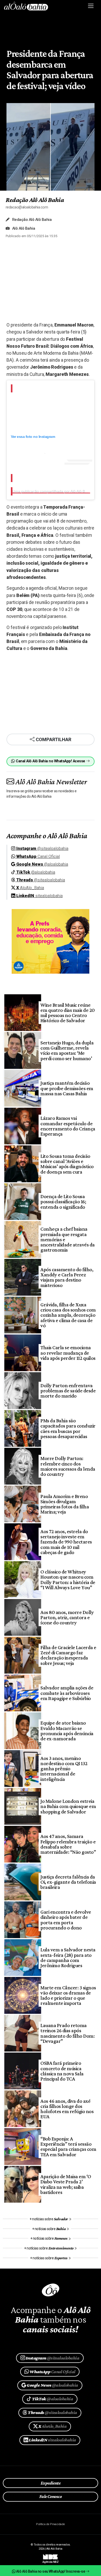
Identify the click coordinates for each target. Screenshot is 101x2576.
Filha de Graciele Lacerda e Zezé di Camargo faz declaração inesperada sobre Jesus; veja (68, 1655)
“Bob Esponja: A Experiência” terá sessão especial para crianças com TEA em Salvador (68, 2147)
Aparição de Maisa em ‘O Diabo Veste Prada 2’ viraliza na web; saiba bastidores (66, 2184)
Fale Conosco (51, 2496)
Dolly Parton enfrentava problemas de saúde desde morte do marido (68, 1391)
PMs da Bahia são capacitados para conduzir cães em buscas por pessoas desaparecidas (68, 1428)
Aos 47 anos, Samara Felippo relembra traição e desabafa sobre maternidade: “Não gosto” (68, 1844)
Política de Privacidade (50, 2524)
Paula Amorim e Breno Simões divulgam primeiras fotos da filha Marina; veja (65, 1504)
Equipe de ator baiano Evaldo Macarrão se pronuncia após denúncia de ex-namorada (67, 1731)
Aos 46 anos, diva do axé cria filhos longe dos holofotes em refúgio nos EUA (67, 2109)
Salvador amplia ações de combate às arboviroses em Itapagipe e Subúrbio (67, 1693)
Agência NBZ (51, 2560)
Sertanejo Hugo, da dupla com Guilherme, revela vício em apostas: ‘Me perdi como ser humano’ (67, 1050)
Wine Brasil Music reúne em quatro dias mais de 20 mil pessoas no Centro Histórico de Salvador (67, 1013)
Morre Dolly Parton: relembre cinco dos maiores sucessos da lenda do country (68, 1466)
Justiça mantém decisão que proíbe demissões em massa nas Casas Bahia (67, 1088)
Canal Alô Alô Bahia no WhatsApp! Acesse (51, 761)
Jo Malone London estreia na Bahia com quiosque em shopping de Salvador (68, 1806)
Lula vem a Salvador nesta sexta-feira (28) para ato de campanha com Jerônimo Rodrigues (68, 1957)
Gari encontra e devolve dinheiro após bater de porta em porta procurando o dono (66, 1920)
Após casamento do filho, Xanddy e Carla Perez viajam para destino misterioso (67, 1277)
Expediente (51, 2483)
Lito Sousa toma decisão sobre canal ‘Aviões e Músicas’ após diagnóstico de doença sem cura (67, 1164)
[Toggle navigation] (91, 6)
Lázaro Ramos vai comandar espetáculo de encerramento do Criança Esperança (68, 1126)
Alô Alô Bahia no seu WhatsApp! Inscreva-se (51, 2571)
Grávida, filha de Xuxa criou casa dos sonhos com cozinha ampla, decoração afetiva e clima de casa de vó (68, 1315)
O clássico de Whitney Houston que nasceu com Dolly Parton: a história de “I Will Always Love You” (68, 1580)
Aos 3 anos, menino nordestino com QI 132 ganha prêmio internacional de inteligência (64, 1769)
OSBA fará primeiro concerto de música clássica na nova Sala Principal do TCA (62, 2071)
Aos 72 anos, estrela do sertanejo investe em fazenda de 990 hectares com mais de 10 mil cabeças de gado (66, 1542)
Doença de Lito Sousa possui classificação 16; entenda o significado (63, 1202)
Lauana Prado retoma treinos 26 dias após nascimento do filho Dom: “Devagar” (67, 2033)
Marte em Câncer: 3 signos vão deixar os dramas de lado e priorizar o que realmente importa (68, 1995)
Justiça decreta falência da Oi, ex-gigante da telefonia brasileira (68, 1882)
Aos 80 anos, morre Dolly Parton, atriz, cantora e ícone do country (67, 1617)
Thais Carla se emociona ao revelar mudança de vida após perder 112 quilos (68, 1353)
